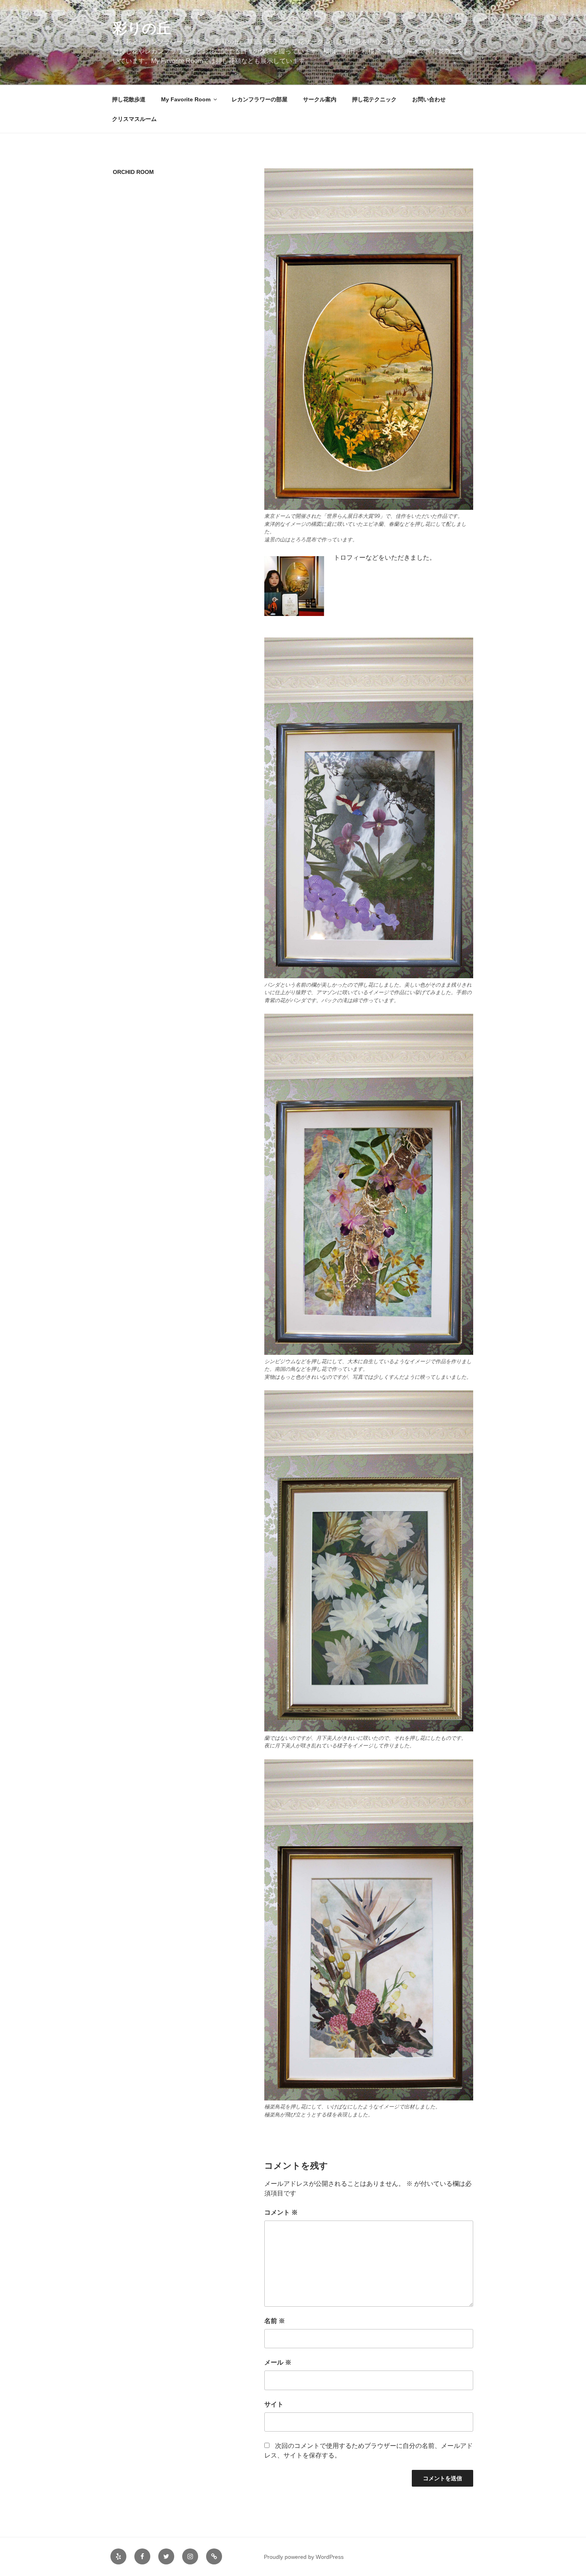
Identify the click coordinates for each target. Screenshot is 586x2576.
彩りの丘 (142, 28)
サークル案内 (320, 99)
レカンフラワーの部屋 (260, 99)
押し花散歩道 (129, 99)
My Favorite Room (186, 99)
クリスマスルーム (134, 119)
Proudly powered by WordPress (304, 2557)
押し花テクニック (374, 99)
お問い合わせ (429, 99)
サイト (274, 2404)
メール (278, 2362)
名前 (275, 2321)
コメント (281, 2212)
